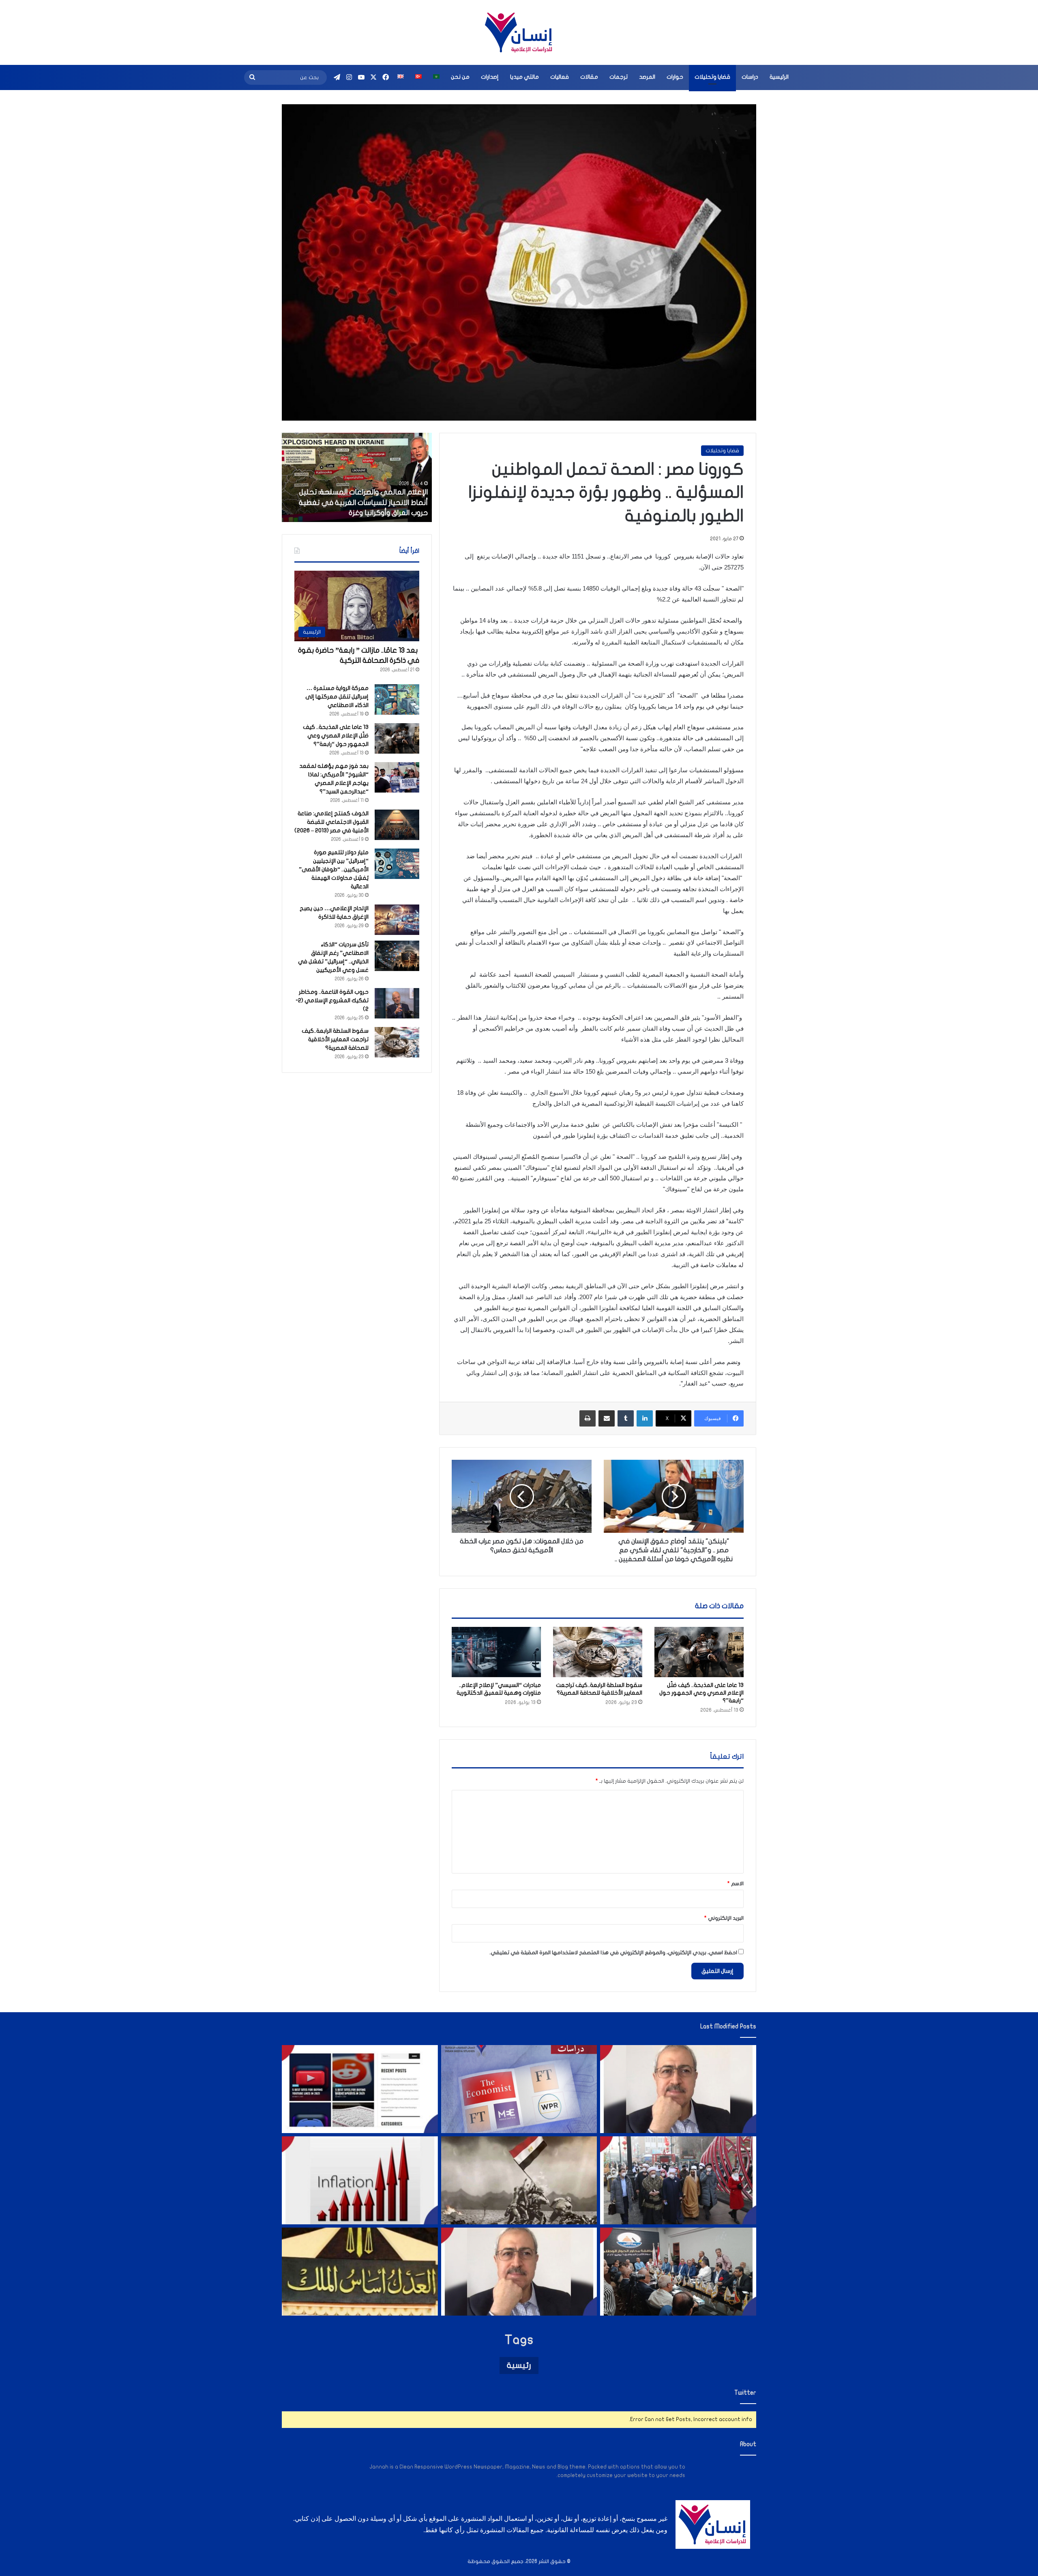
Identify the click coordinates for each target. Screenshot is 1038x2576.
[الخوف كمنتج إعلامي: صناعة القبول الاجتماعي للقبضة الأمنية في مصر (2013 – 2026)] (397, 825)
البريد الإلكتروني (724, 1918)
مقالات (589, 77)
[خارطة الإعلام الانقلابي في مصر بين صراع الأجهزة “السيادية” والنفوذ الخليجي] (360, 2089)
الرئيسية (779, 77)
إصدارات (490, 77)
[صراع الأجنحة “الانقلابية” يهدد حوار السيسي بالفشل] (678, 2272)
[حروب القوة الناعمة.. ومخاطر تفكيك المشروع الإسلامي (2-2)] (397, 1003)
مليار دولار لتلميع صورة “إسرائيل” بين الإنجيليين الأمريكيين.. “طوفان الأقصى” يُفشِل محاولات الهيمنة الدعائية (334, 869)
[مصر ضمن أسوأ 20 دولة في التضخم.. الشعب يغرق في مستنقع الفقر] (360, 2180)
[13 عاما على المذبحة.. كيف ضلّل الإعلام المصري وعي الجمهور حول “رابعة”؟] (699, 1652)
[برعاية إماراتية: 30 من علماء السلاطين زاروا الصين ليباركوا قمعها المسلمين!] (678, 2180)
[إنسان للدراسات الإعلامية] (519, 32)
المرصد (647, 77)
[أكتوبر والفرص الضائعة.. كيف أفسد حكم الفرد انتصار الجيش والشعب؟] (519, 2180)
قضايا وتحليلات (712, 77)
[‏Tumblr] (626, 1418)
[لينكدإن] (645, 1418)
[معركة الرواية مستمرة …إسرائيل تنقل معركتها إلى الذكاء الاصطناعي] (397, 699)
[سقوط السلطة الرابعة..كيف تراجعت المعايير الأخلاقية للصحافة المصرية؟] (598, 1652)
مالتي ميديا (524, 77)
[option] (357, 477)
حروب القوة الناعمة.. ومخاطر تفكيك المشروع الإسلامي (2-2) (332, 1000)
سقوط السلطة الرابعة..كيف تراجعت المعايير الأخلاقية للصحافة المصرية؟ (335, 1039)
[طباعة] (588, 1418)
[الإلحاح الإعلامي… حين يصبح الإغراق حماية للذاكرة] (397, 920)
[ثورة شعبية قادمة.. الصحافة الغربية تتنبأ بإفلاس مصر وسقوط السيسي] (519, 2089)
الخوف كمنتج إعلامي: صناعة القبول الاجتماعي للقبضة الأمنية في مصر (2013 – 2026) (331, 822)
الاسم (736, 1884)
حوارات (675, 77)
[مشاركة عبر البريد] (607, 1418)
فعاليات (560, 77)
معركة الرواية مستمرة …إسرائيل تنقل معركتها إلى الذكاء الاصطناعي (337, 697)
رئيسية (519, 2365)
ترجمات (619, 77)
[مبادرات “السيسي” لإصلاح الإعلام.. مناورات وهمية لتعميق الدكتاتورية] (496, 1652)
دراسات (750, 77)
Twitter (745, 2393)
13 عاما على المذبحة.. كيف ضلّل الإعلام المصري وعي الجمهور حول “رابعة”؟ (701, 1693)
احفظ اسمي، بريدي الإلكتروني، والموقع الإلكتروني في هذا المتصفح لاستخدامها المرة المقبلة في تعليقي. (613, 1953)
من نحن (460, 77)
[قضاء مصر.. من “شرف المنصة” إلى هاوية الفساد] (360, 2272)
